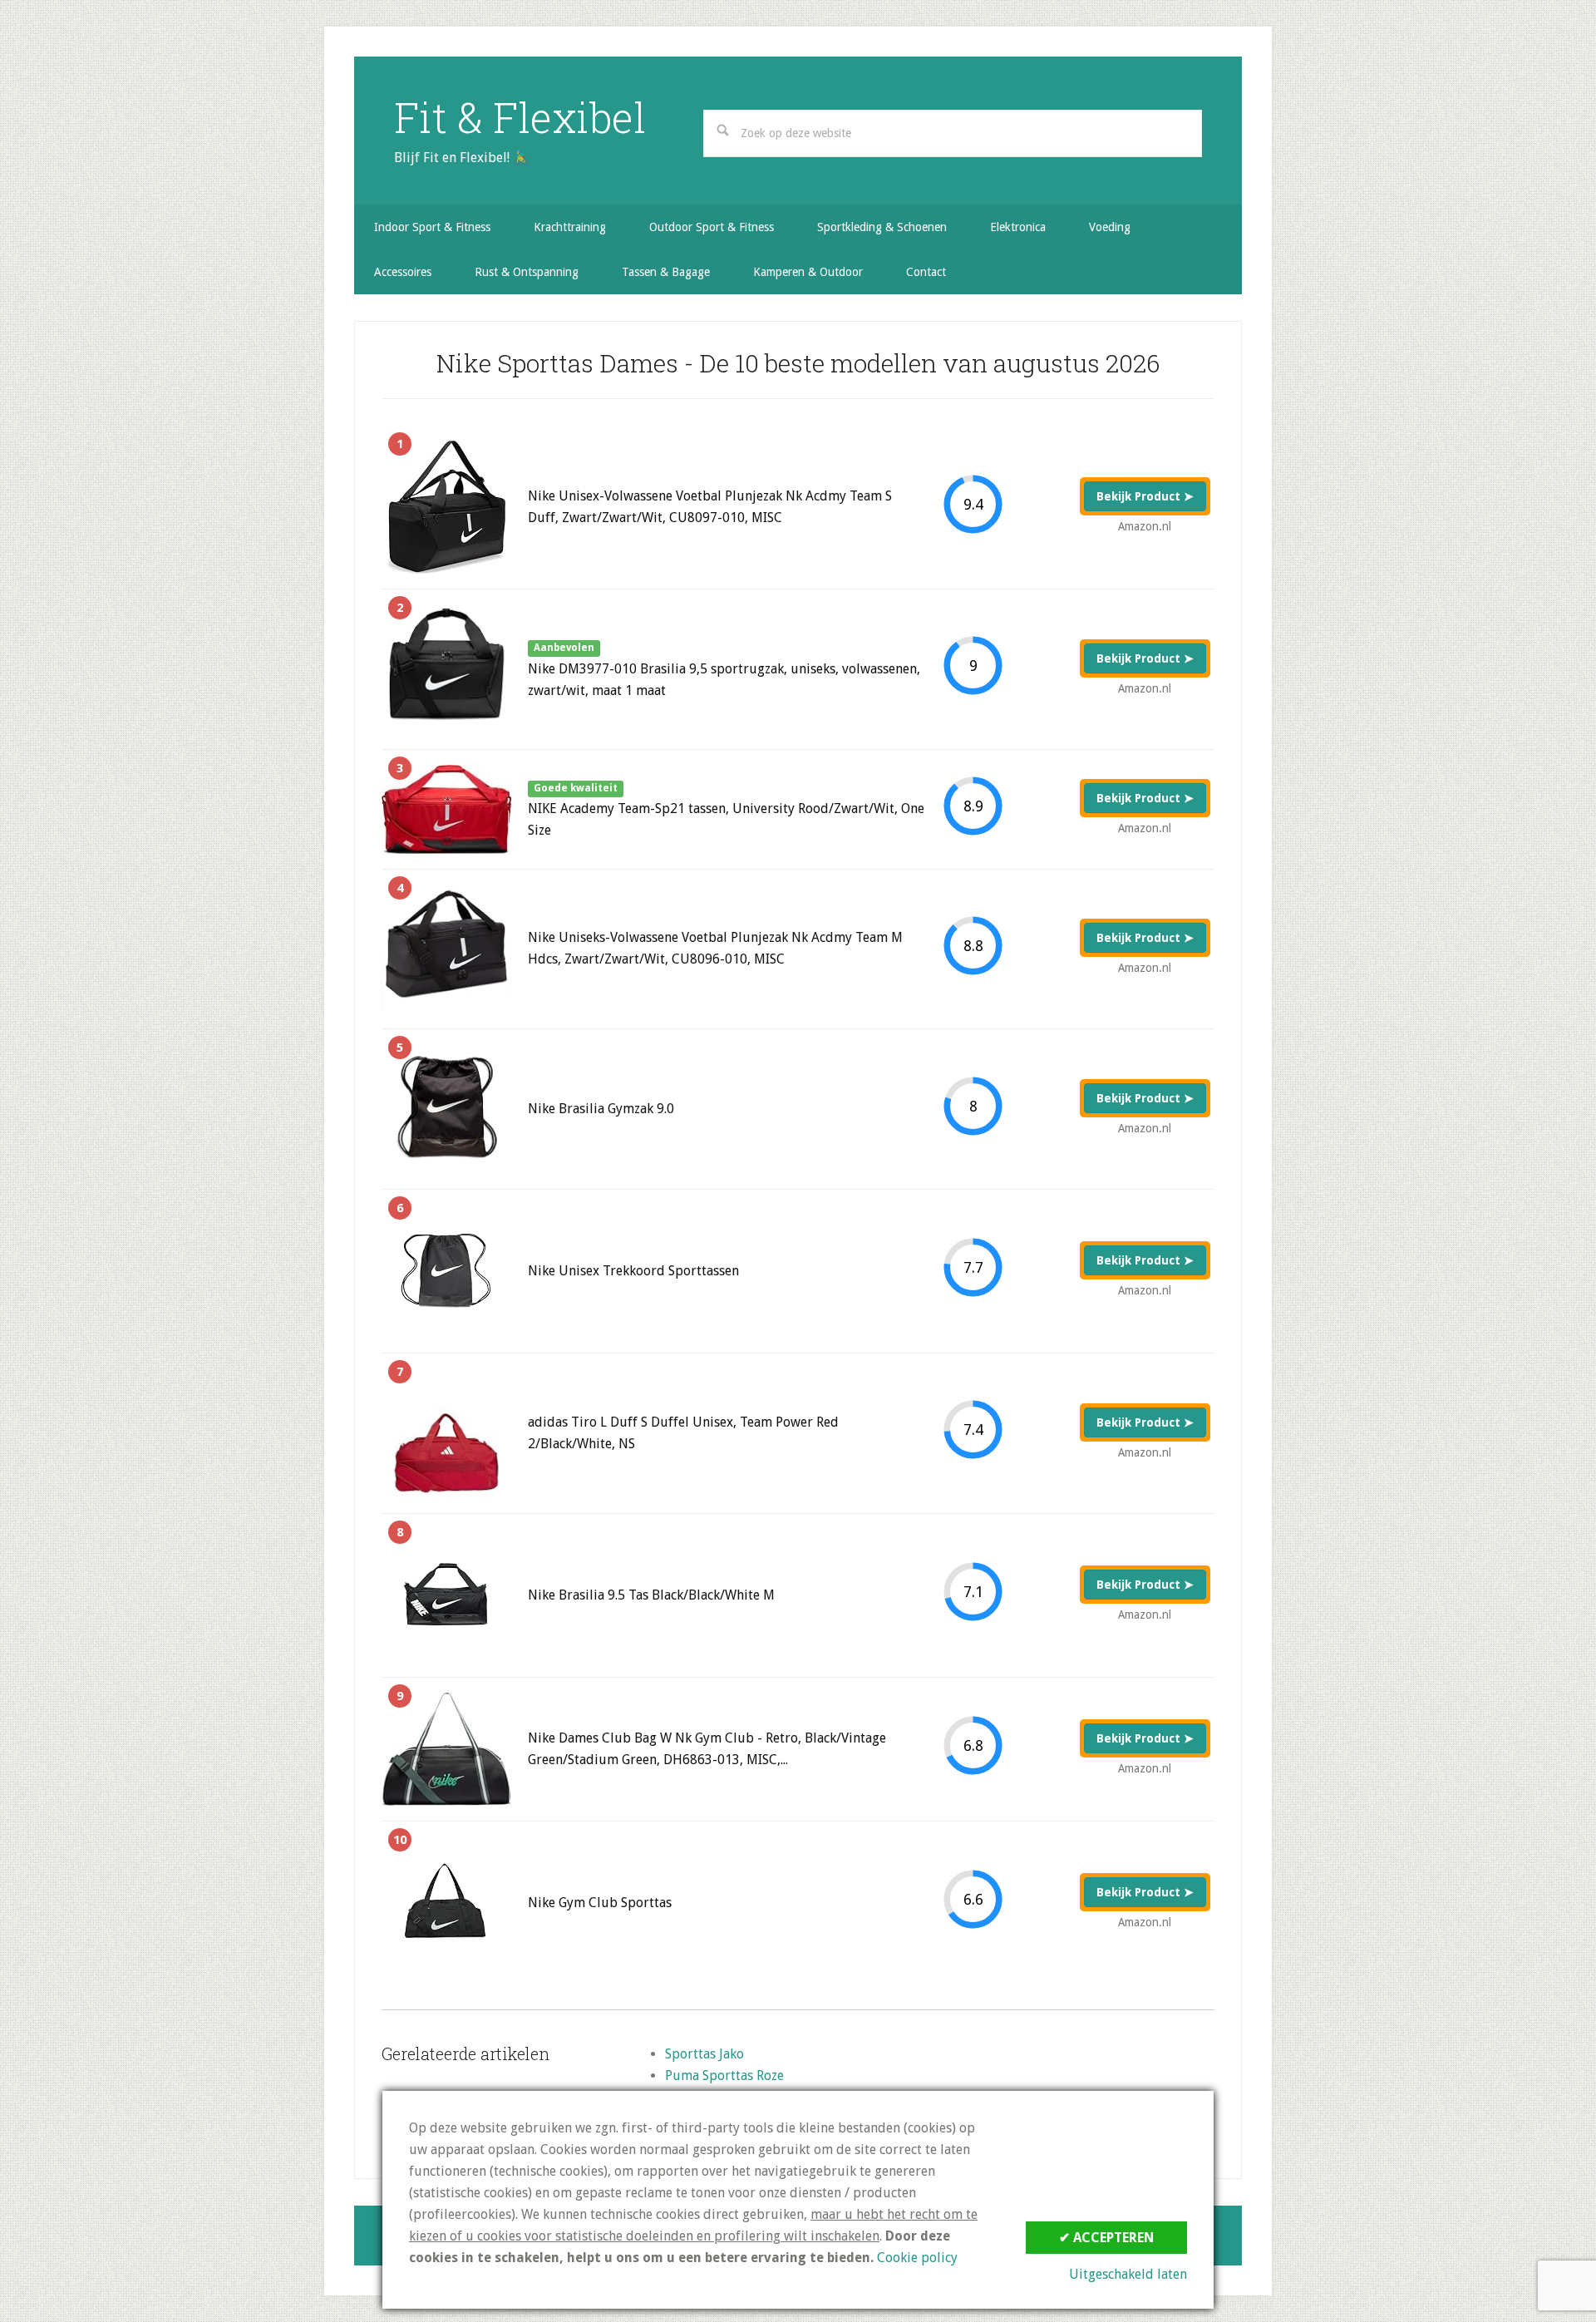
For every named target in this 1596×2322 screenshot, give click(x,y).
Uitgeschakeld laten (1128, 2274)
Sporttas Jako (704, 2054)
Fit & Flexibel (520, 117)
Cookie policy (917, 2258)
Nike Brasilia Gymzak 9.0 (601, 1109)
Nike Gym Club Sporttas (600, 1903)
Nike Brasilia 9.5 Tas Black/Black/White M (651, 1595)
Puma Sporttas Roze (724, 2076)
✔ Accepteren (1106, 2238)
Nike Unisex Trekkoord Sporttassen (633, 1271)
